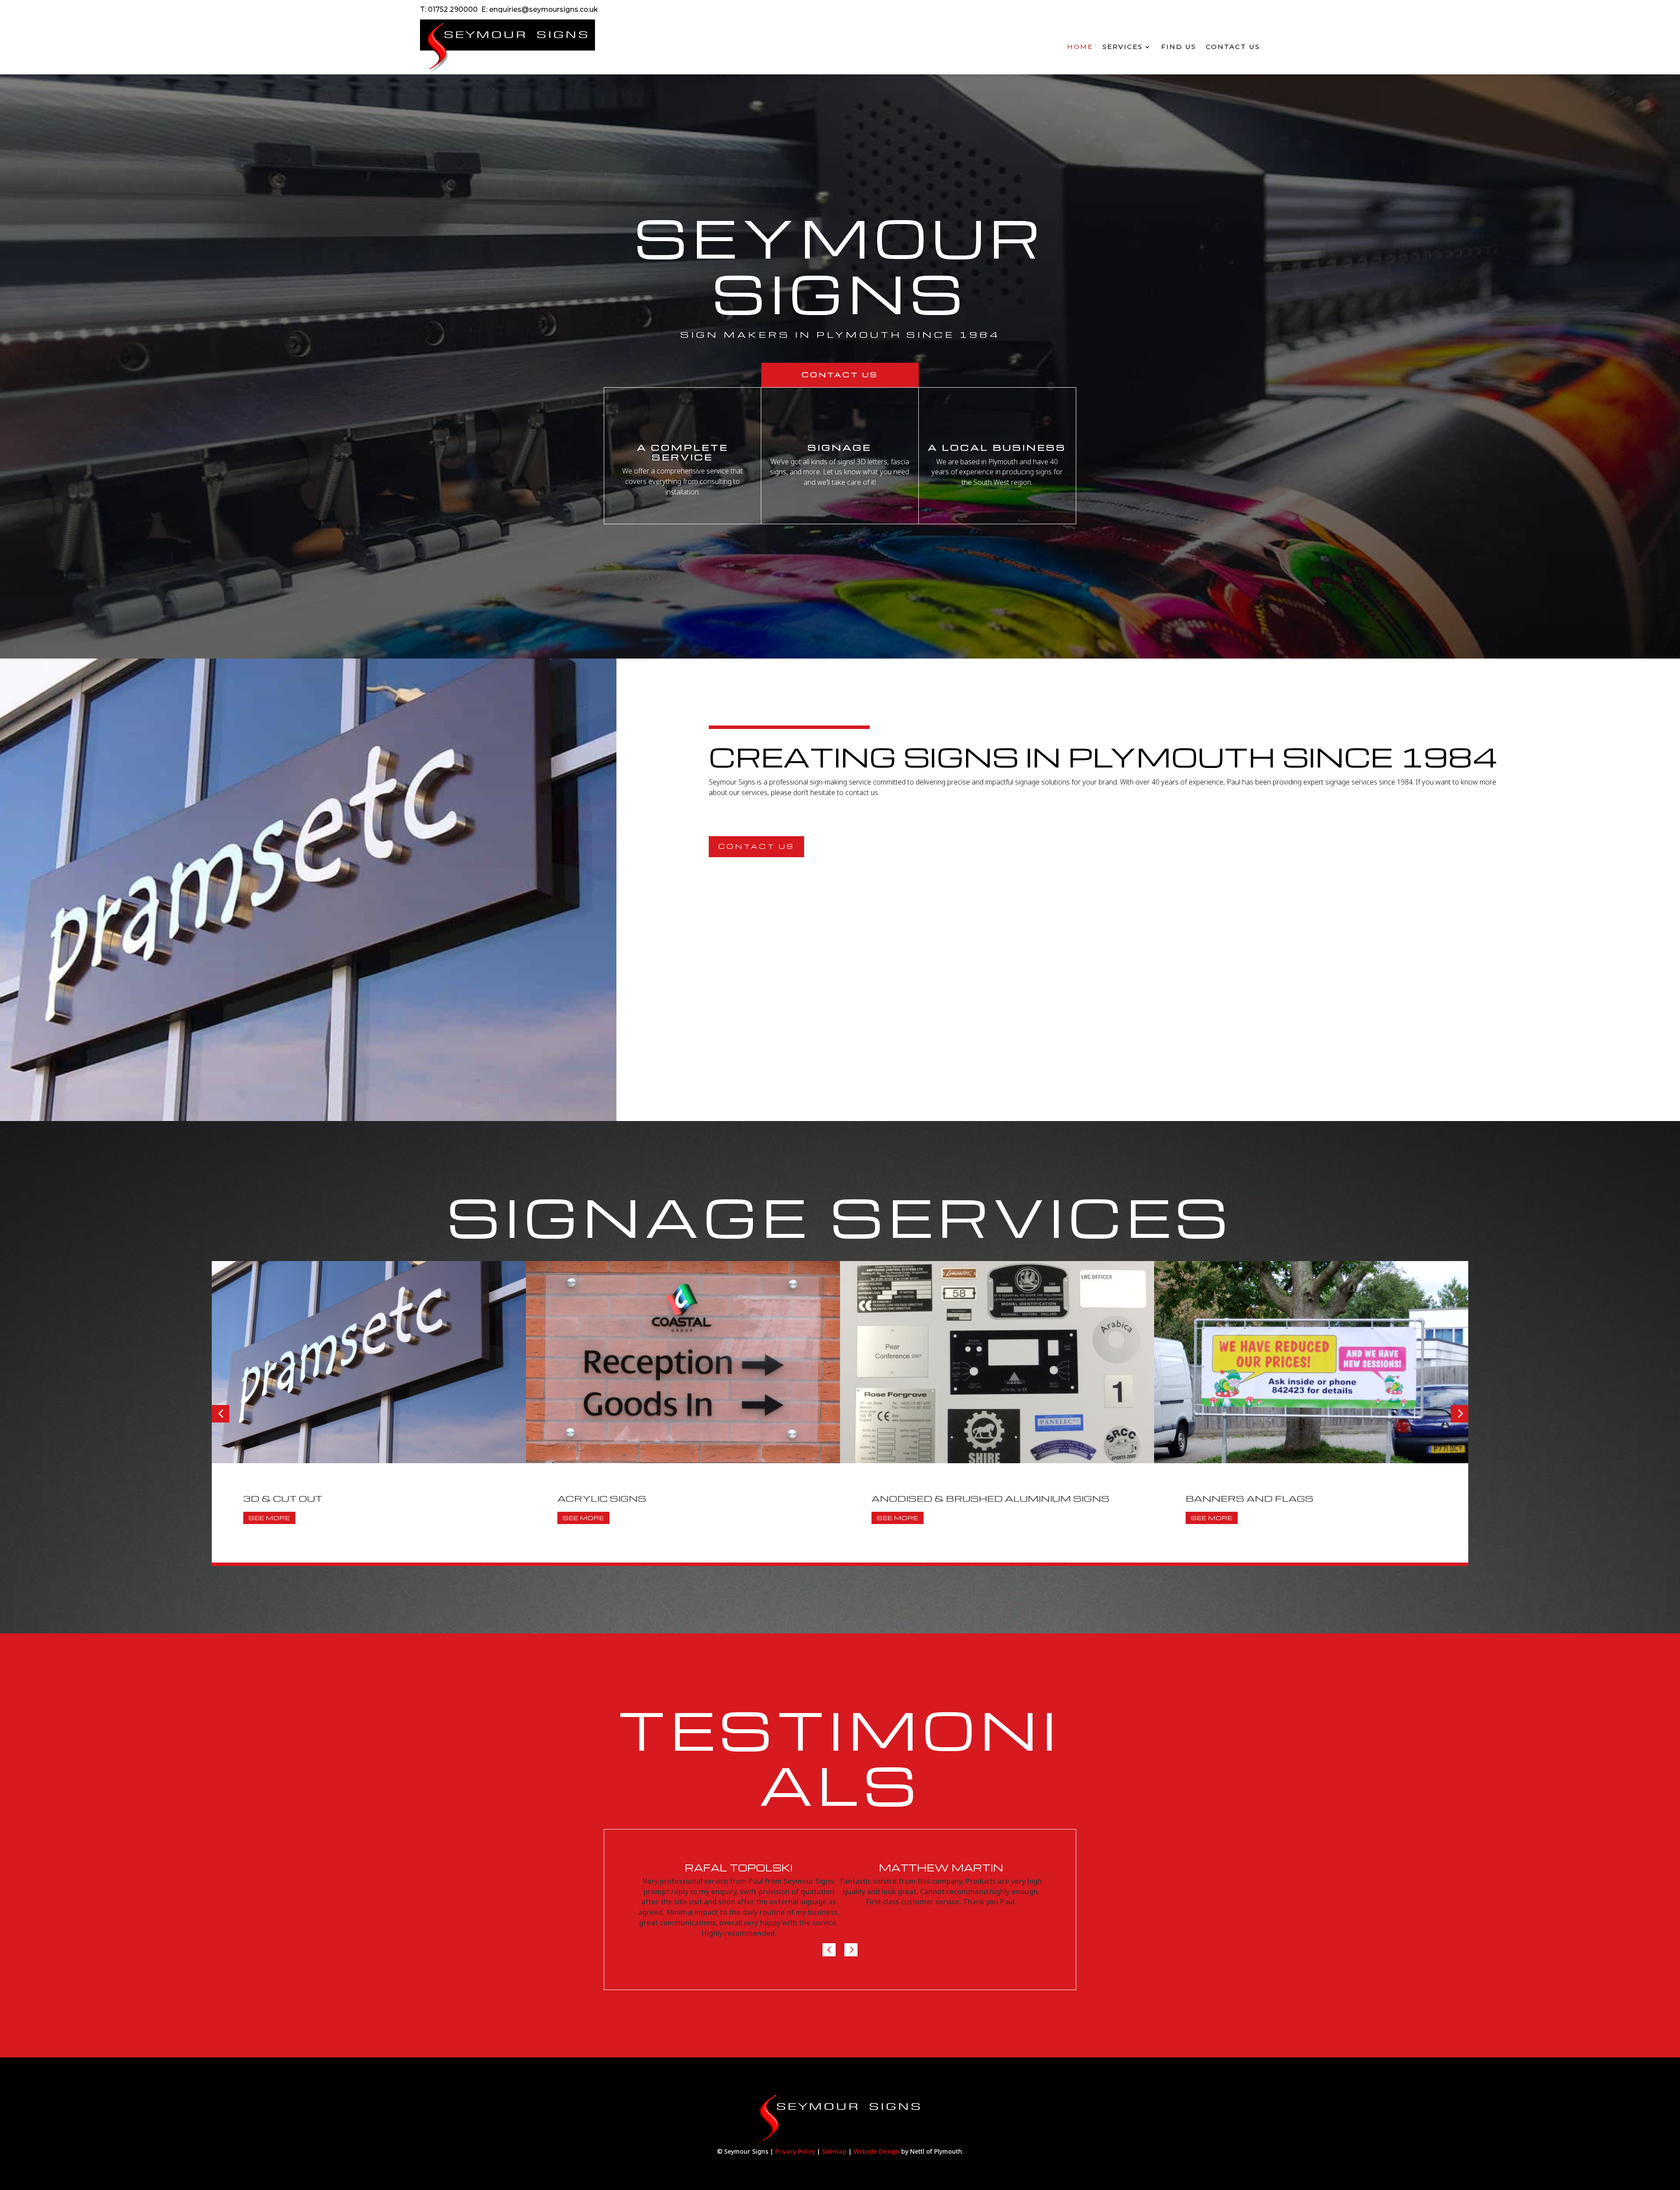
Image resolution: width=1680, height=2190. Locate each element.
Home (1080, 47)
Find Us (1179, 47)
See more (269, 1518)
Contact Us (1233, 47)
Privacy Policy (795, 2151)
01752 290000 (453, 9)
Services (1123, 47)
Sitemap (834, 2151)
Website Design (877, 2151)
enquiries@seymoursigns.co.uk (543, 9)
